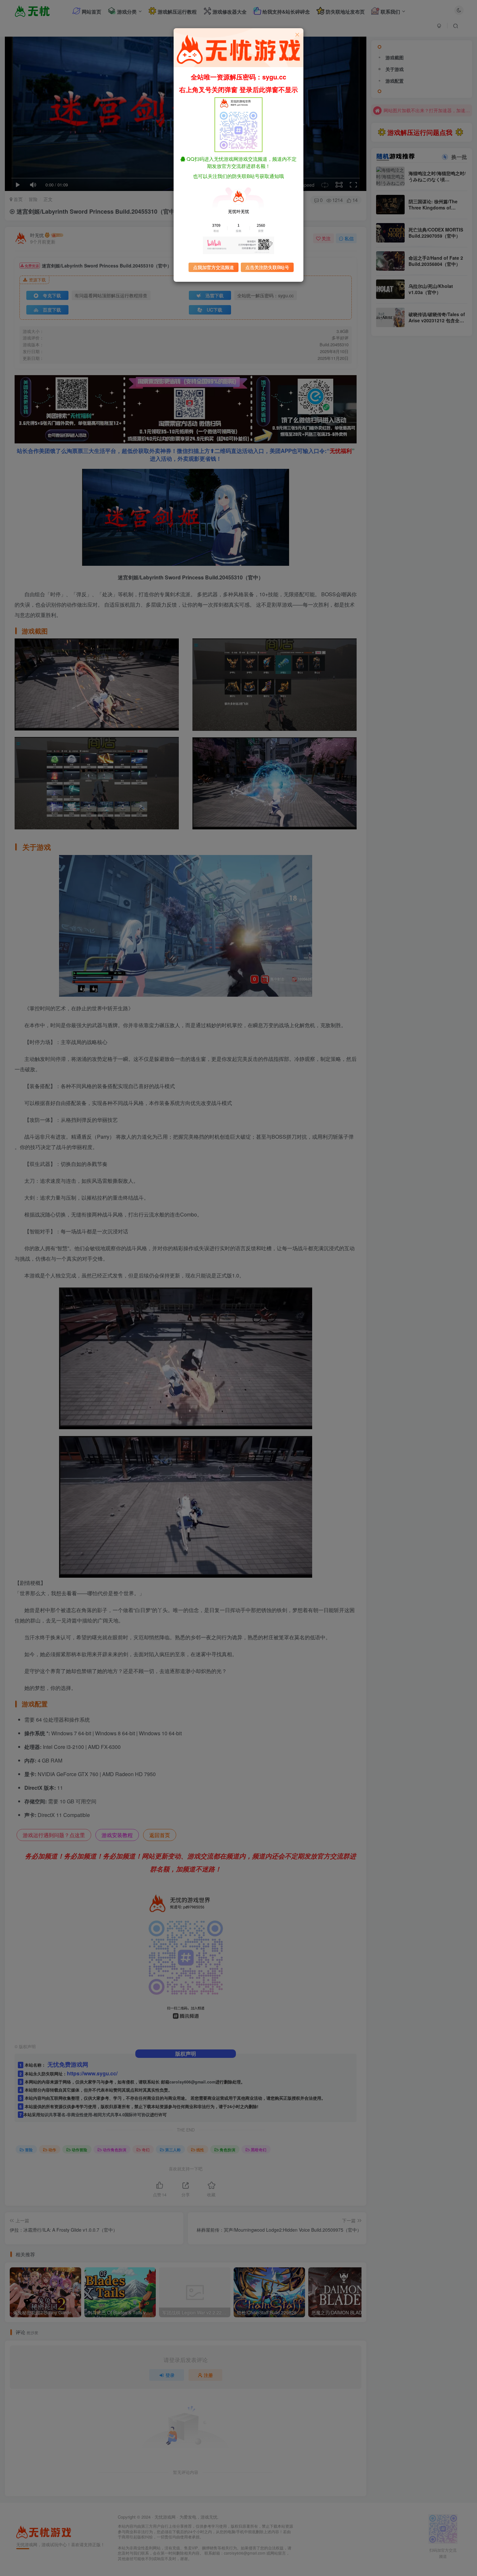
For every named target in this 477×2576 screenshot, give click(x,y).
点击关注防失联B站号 (267, 267)
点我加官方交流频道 (214, 267)
